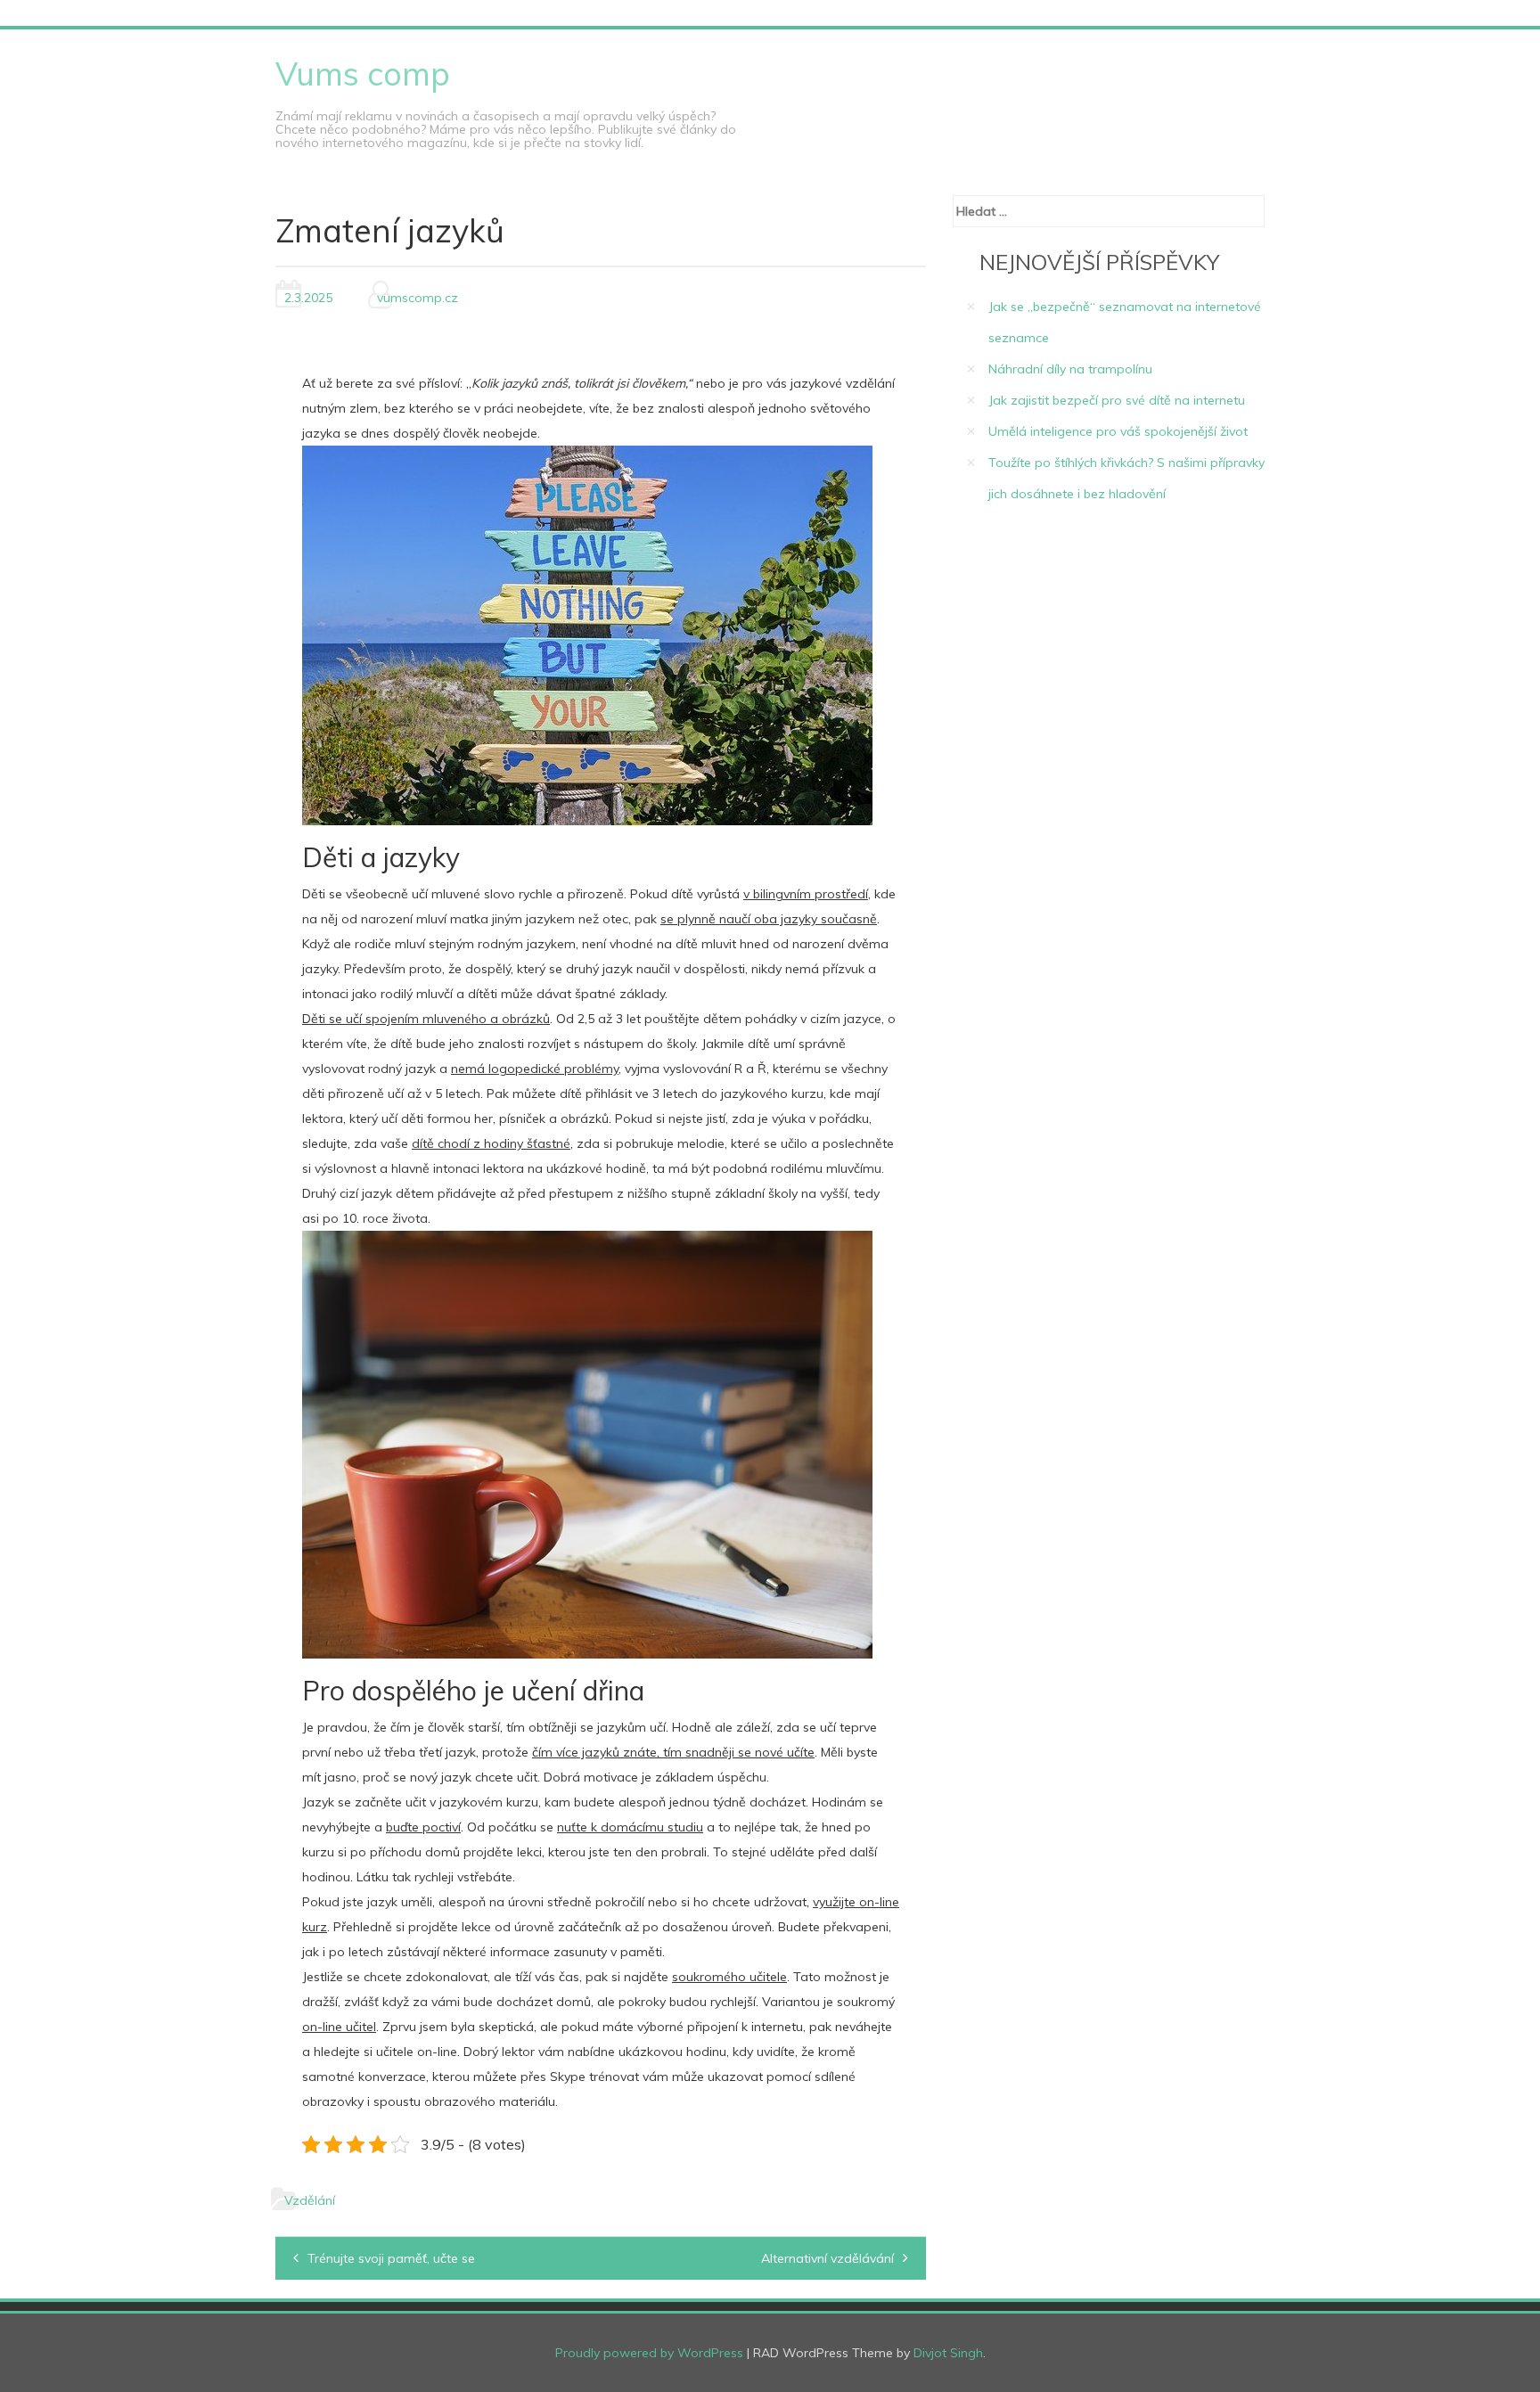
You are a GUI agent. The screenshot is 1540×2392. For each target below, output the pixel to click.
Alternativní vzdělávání (827, 2258)
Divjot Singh (948, 2353)
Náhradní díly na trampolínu (1070, 369)
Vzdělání (310, 2200)
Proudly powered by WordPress (649, 2353)
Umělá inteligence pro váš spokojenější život (1118, 431)
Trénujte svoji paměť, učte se (391, 2258)
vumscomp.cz (418, 298)
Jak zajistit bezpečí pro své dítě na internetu (1117, 400)
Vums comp (363, 74)
